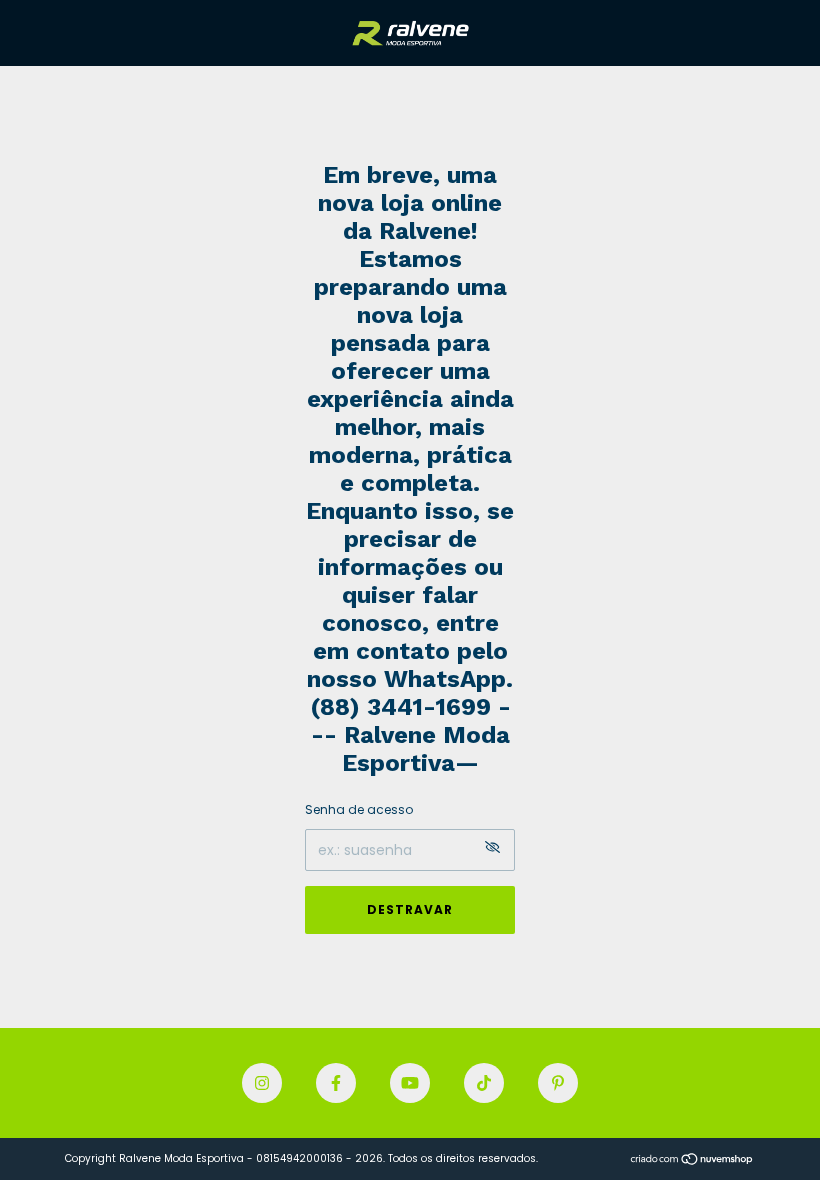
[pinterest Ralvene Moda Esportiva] (558, 1083)
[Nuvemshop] (692, 1161)
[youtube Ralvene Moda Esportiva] (410, 1083)
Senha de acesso (359, 809)
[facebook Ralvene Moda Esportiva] (336, 1083)
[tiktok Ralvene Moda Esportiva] (484, 1083)
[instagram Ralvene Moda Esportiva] (262, 1083)
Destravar (410, 909)
